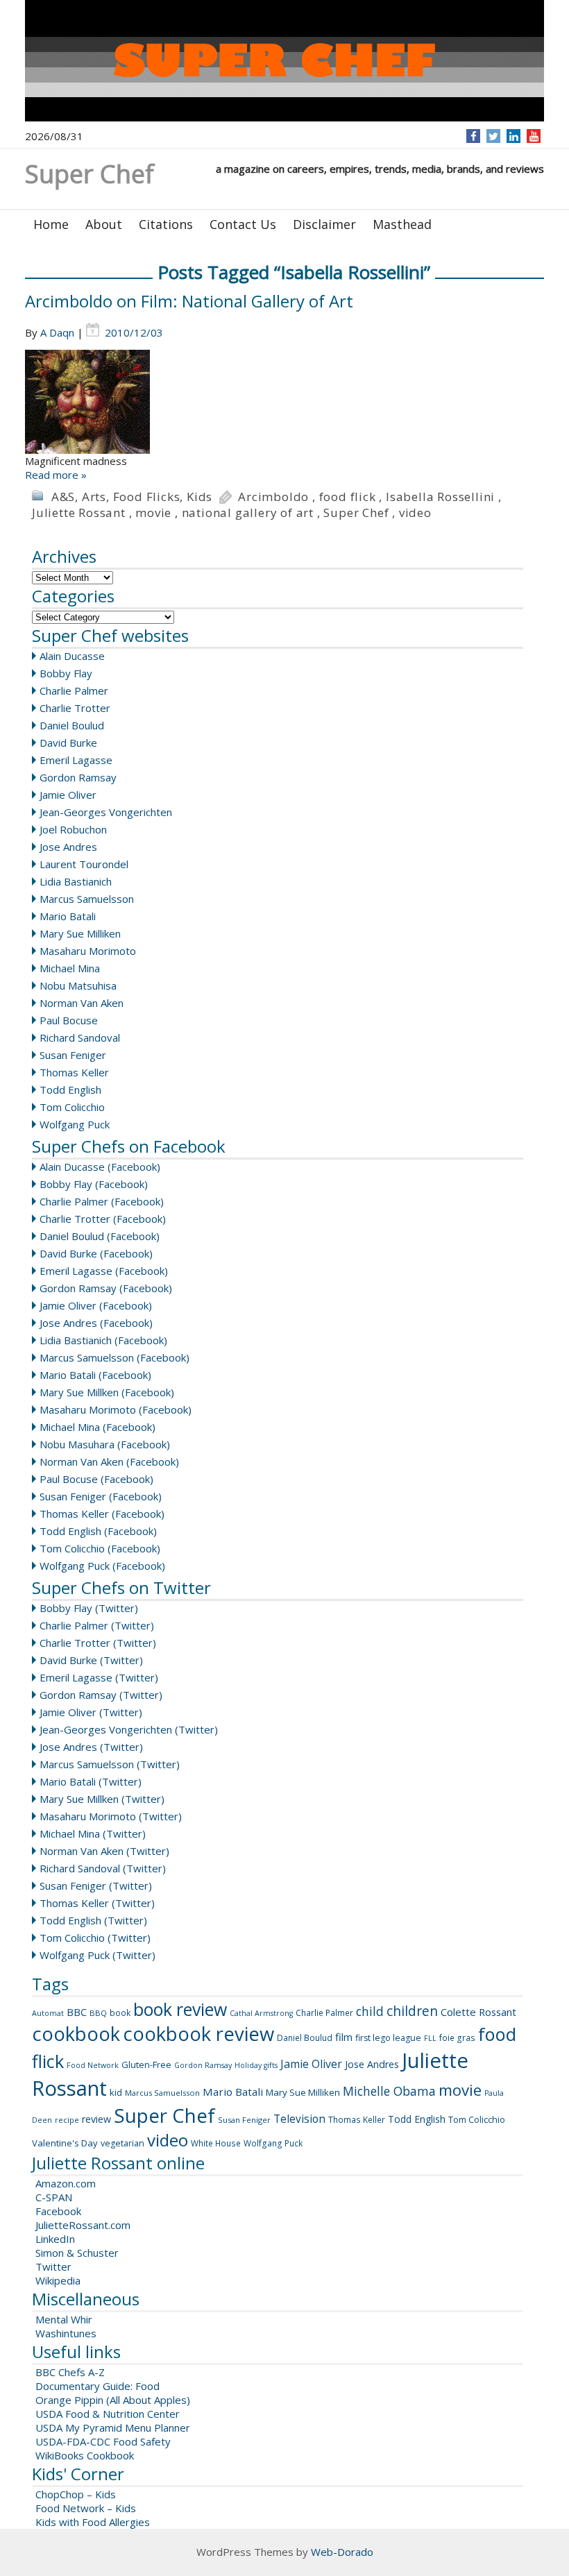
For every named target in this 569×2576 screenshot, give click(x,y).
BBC (77, 2012)
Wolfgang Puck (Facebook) (102, 1566)
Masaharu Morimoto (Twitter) (111, 1816)
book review (180, 2009)
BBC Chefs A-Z (70, 2372)
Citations (166, 224)
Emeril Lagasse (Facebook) (104, 1271)
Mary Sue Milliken (80, 933)
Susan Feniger (73, 1055)
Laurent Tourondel (84, 864)
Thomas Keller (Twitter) (97, 1903)
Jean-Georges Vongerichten (106, 812)
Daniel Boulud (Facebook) (100, 1236)
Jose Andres (68, 847)
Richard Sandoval (80, 1037)
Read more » (56, 475)
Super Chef (356, 512)
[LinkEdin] (514, 136)
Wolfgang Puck (75, 1124)
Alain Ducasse (72, 656)
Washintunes (66, 2333)
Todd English (70, 1090)
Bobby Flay (66, 673)
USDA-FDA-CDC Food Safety (103, 2441)
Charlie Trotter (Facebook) (103, 1219)
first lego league (388, 2038)
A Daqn (57, 332)
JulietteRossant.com (83, 2225)
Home (51, 224)
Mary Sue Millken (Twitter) (102, 1799)
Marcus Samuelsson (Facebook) (114, 1357)
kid (116, 2092)
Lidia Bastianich (76, 881)
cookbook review (198, 2034)
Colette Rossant (478, 2012)
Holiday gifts (256, 2065)
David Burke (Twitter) (91, 1660)
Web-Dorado (342, 2552)
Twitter (53, 2266)
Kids (199, 497)
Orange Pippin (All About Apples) (113, 2400)
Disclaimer (324, 224)
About (104, 224)
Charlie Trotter (75, 708)
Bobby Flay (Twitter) (89, 1608)
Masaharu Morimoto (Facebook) (116, 1409)
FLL (430, 2038)
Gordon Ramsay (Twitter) (101, 1695)
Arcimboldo (273, 497)
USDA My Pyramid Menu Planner (113, 2427)
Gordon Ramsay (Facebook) (106, 1288)
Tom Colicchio (72, 1107)
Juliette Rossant (79, 512)
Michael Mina (70, 968)
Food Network (93, 2065)
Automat (48, 2013)
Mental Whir (64, 2319)
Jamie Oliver (68, 795)
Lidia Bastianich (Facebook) (103, 1340)
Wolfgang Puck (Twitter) (97, 1955)
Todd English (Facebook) (98, 1531)
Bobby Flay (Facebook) (94, 1184)
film (344, 2037)
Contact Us (243, 224)
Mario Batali (68, 916)
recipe (67, 2120)
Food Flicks (147, 497)
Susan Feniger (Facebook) (101, 1496)
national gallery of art (248, 512)
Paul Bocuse (69, 1020)
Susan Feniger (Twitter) (96, 1886)
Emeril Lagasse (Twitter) (99, 1677)
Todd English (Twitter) (93, 1920)
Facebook (58, 2211)
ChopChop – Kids (76, 2494)
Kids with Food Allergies (93, 2522)
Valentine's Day (65, 2143)
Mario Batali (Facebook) (95, 1375)
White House (216, 2143)
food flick (348, 497)
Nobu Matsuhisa (78, 985)
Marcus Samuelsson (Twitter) (110, 1764)
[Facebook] (474, 136)
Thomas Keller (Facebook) (102, 1514)
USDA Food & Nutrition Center (108, 2414)
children (412, 2011)
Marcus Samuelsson (87, 899)
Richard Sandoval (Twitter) (103, 1868)
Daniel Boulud (72, 725)
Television (299, 2119)
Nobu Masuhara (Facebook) (105, 1444)
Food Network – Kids (86, 2508)
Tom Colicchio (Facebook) (100, 1548)
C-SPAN (54, 2197)
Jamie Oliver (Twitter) (91, 1712)
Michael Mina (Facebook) (97, 1427)
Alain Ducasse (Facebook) (100, 1167)
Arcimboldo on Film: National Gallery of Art (189, 301)
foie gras (457, 2038)
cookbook (76, 2034)
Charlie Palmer (74, 690)
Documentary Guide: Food (97, 2386)
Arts (94, 497)
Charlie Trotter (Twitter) (98, 1643)
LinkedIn (55, 2239)
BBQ (98, 2013)
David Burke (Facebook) (96, 1253)
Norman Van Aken (82, 1003)
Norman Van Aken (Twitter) (104, 1851)
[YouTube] (534, 136)
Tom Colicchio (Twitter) (95, 1938)
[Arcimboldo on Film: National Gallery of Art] (284, 402)
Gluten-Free (146, 2065)
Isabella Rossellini (440, 497)
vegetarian (122, 2143)
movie (153, 512)
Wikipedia (58, 2280)
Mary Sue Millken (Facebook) (107, 1392)
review (96, 2119)
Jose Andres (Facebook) (96, 1323)
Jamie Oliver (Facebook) (96, 1305)
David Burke (68, 743)
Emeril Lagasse (76, 760)
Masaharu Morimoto (88, 951)
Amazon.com (66, 2183)
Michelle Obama (389, 2091)
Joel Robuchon (73, 829)
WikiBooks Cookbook (85, 2455)
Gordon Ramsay (78, 777)
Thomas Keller (74, 1072)
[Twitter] (493, 136)
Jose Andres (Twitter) (91, 1747)
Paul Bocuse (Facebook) (96, 1479)
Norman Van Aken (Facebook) (109, 1461)
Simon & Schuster (77, 2253)
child (370, 2011)
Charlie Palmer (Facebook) (102, 1201)
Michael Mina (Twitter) (93, 1833)
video (415, 512)
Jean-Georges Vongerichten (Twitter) (129, 1729)
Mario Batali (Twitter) (91, 1781)
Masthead (402, 224)
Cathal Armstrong (261, 2013)
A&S (63, 497)
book (120, 2013)
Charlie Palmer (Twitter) (97, 1625)
